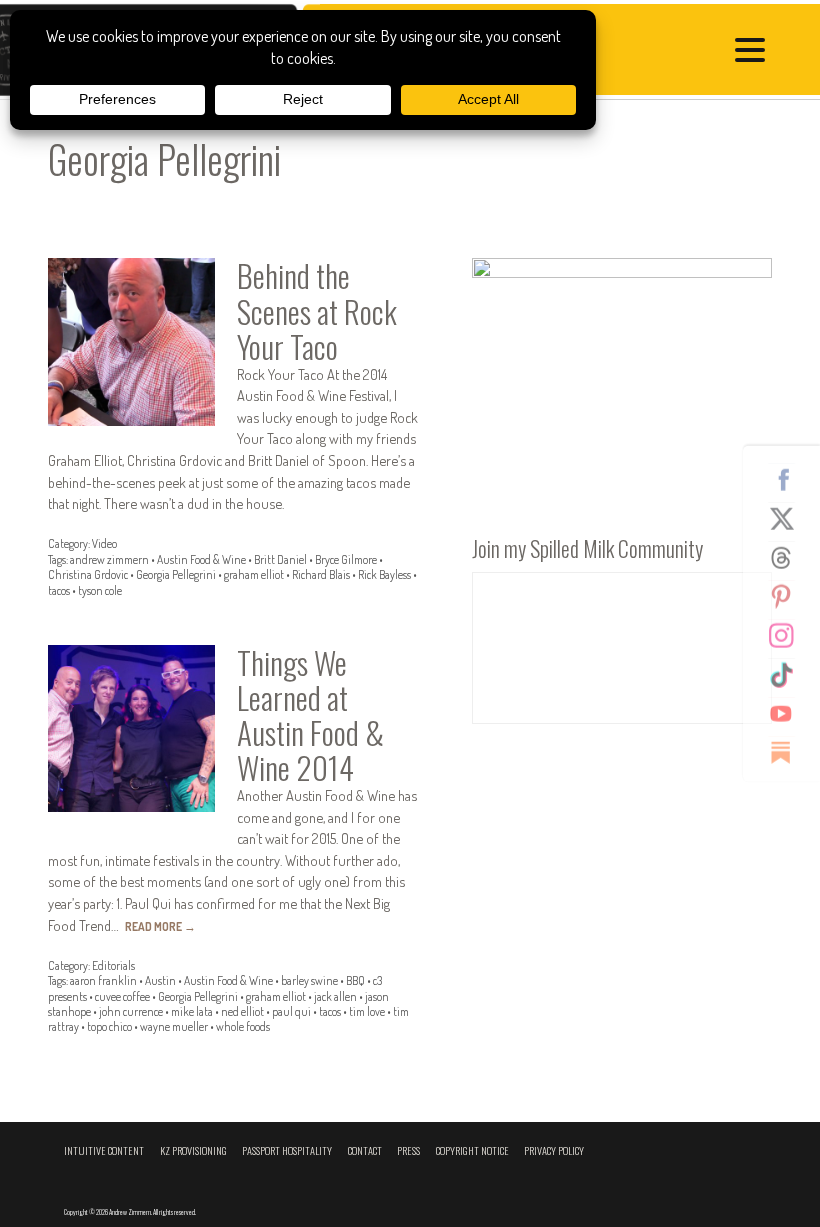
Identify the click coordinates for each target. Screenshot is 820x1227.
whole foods (243, 1026)
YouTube (789, 713)
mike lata (192, 1011)
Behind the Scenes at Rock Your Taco (317, 310)
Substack (789, 752)
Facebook (789, 479)
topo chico (109, 1026)
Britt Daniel (280, 559)
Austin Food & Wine (201, 559)
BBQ (355, 980)
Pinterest (789, 596)
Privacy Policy (554, 1150)
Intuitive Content (104, 1150)
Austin (160, 980)
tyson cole (100, 590)
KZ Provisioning (193, 1150)
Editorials (113, 965)
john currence (131, 1011)
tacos (59, 590)
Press (408, 1150)
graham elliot (254, 574)
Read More (160, 926)
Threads (789, 557)
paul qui (291, 1011)
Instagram (789, 635)
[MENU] (755, 53)
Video (104, 543)
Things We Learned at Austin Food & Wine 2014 (310, 714)
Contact (365, 1150)
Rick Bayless (384, 574)
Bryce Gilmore (346, 559)
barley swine (309, 980)
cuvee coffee (122, 996)
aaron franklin (103, 980)
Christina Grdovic (88, 574)
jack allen (335, 996)
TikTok (789, 674)
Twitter (789, 518)
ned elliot (242, 1011)
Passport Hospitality (287, 1150)
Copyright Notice (472, 1150)
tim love (367, 1011)
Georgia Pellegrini (176, 574)
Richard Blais (321, 574)
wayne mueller (174, 1026)
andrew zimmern (109, 559)
